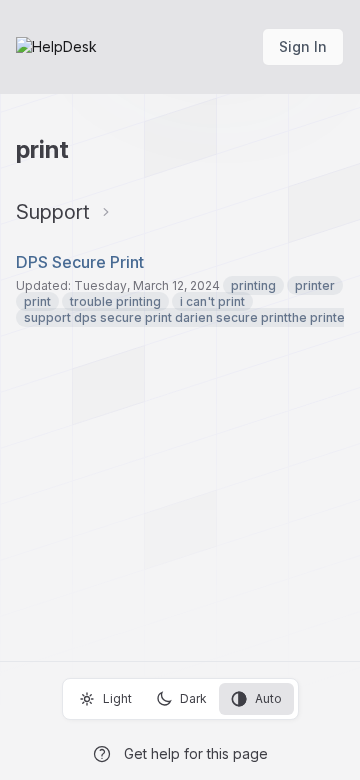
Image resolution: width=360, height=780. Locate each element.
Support (53, 212)
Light (117, 698)
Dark (193, 698)
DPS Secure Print (80, 262)
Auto (268, 698)
